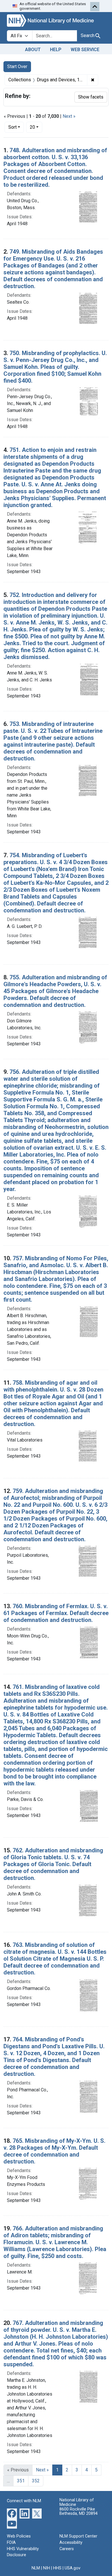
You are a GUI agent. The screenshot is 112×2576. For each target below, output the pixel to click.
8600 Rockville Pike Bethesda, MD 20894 (79, 2512)
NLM (36, 2568)
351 (21, 2481)
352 (36, 2481)
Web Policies (19, 2536)
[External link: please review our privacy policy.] (12, 2513)
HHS (57, 2568)
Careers (67, 2549)
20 (36, 127)
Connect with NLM (24, 2501)
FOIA (11, 2543)
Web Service (85, 50)
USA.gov (73, 2568)
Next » (69, 116)
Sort (12, 127)
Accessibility (71, 2543)
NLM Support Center (78, 2536)
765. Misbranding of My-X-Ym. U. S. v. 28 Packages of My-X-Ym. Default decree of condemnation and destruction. (54, 2151)
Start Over (17, 67)
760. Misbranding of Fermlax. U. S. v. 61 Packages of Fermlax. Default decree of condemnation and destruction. (56, 1613)
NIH (47, 2568)
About (33, 50)
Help (56, 50)
